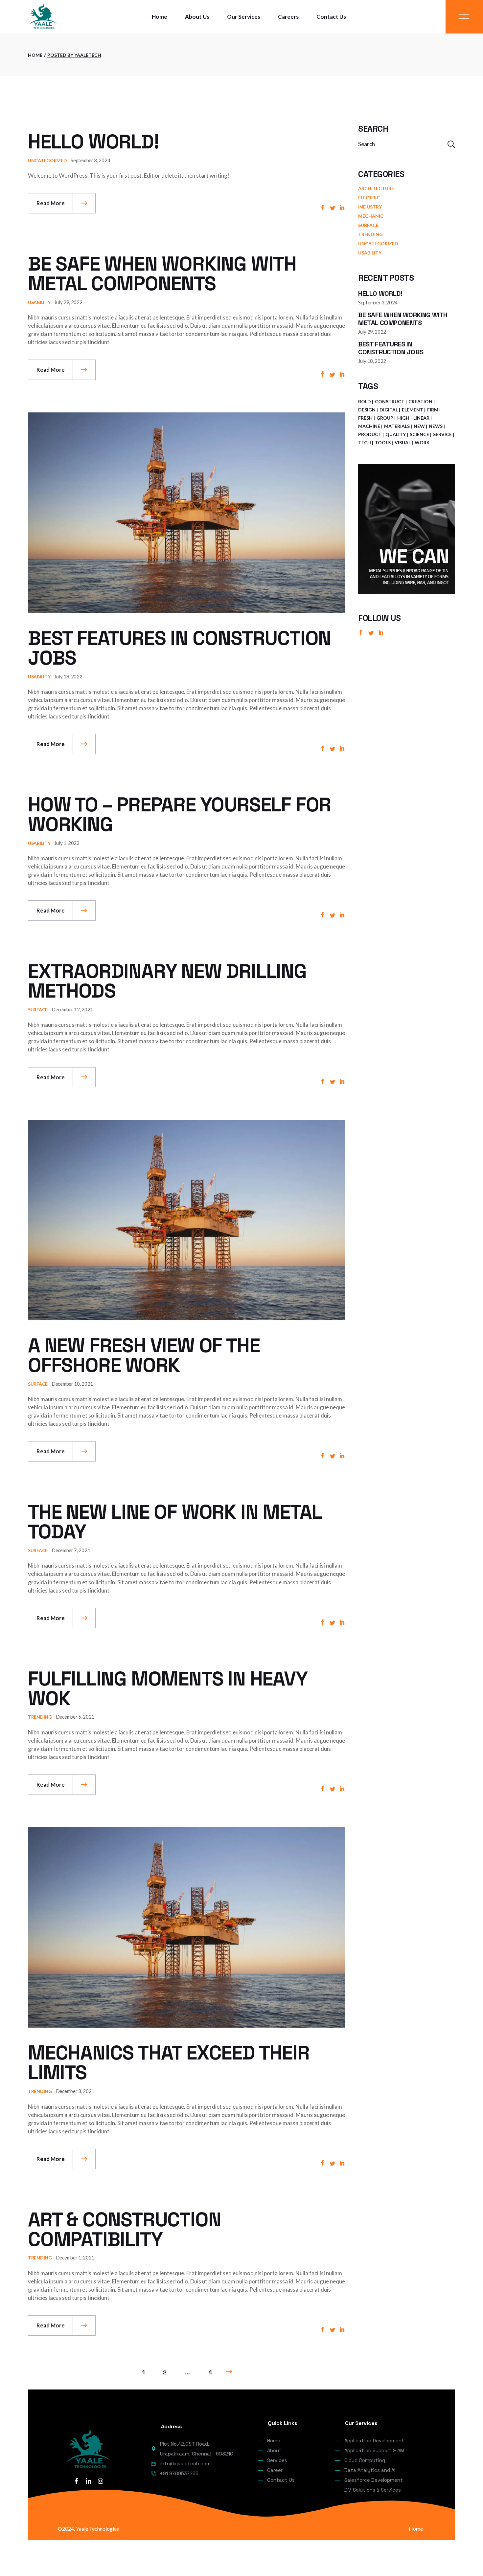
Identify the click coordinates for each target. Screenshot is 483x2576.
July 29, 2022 (68, 302)
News (436, 426)
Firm (433, 410)
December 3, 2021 (75, 2091)
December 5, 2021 (75, 1717)
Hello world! (93, 142)
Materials (397, 426)
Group (385, 418)
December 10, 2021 (72, 1384)
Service (442, 434)
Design (367, 410)
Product (370, 434)
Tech (365, 442)
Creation (420, 401)
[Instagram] (101, 2481)
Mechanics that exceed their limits (169, 2063)
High (403, 418)
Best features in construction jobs (179, 648)
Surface (38, 1010)
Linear (421, 418)
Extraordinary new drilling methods (167, 981)
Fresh (365, 418)
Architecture (376, 188)
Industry (370, 207)
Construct (390, 401)
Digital (389, 410)
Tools (383, 442)
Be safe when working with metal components (162, 274)
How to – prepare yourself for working (179, 815)
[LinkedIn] (88, 2481)
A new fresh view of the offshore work (144, 1355)
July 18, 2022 (68, 676)
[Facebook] (76, 2481)
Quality (396, 434)
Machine (369, 426)
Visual (403, 442)
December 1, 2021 (75, 2257)
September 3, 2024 (90, 160)
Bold (365, 401)
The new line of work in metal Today (174, 1522)
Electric (369, 198)
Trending (40, 1717)
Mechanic (371, 216)
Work (422, 442)
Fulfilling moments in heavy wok (168, 1689)
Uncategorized (47, 160)
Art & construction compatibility (124, 2229)
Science (419, 434)
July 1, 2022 (67, 843)
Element (413, 410)
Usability (39, 302)
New (419, 426)
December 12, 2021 (72, 1009)
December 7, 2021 (71, 1550)
